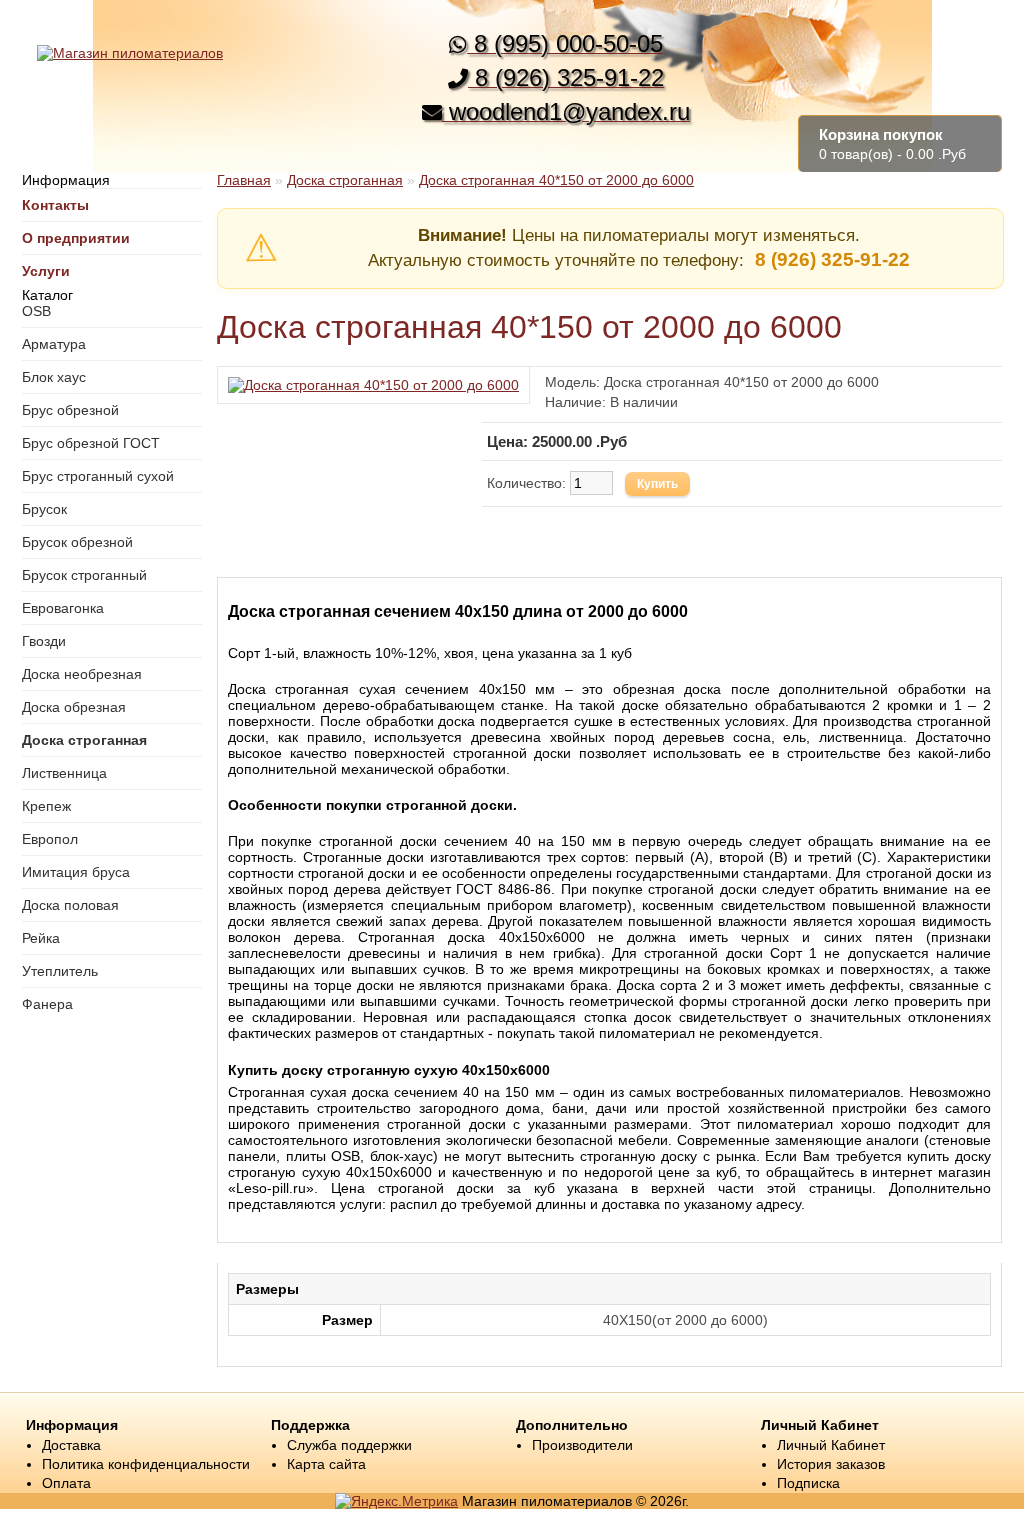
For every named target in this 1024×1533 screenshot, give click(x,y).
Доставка (71, 1445)
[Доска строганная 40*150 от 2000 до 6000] (373, 385)
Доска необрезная (82, 674)
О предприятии (76, 238)
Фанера (47, 1004)
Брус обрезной (70, 410)
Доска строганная (84, 740)
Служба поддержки (349, 1445)
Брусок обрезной (77, 542)
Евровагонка (63, 608)
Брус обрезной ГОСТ (91, 443)
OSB (36, 311)
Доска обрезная (74, 707)
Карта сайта (326, 1464)
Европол (50, 839)
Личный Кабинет (831, 1445)
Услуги (46, 271)
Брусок (44, 509)
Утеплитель (60, 971)
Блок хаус (54, 377)
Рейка (41, 938)
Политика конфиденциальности (146, 1464)
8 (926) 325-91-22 (832, 259)
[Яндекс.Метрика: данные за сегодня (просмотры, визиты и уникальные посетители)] (396, 1501)
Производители (582, 1445)
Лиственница (64, 773)
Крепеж (46, 806)
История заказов (831, 1464)
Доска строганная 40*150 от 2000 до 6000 (556, 180)
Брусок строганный (84, 575)
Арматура (54, 344)
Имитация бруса (76, 872)
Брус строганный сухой (98, 476)
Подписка (808, 1483)
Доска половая (70, 905)
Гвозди (44, 641)
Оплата (66, 1483)
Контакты (55, 205)
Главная (244, 180)
